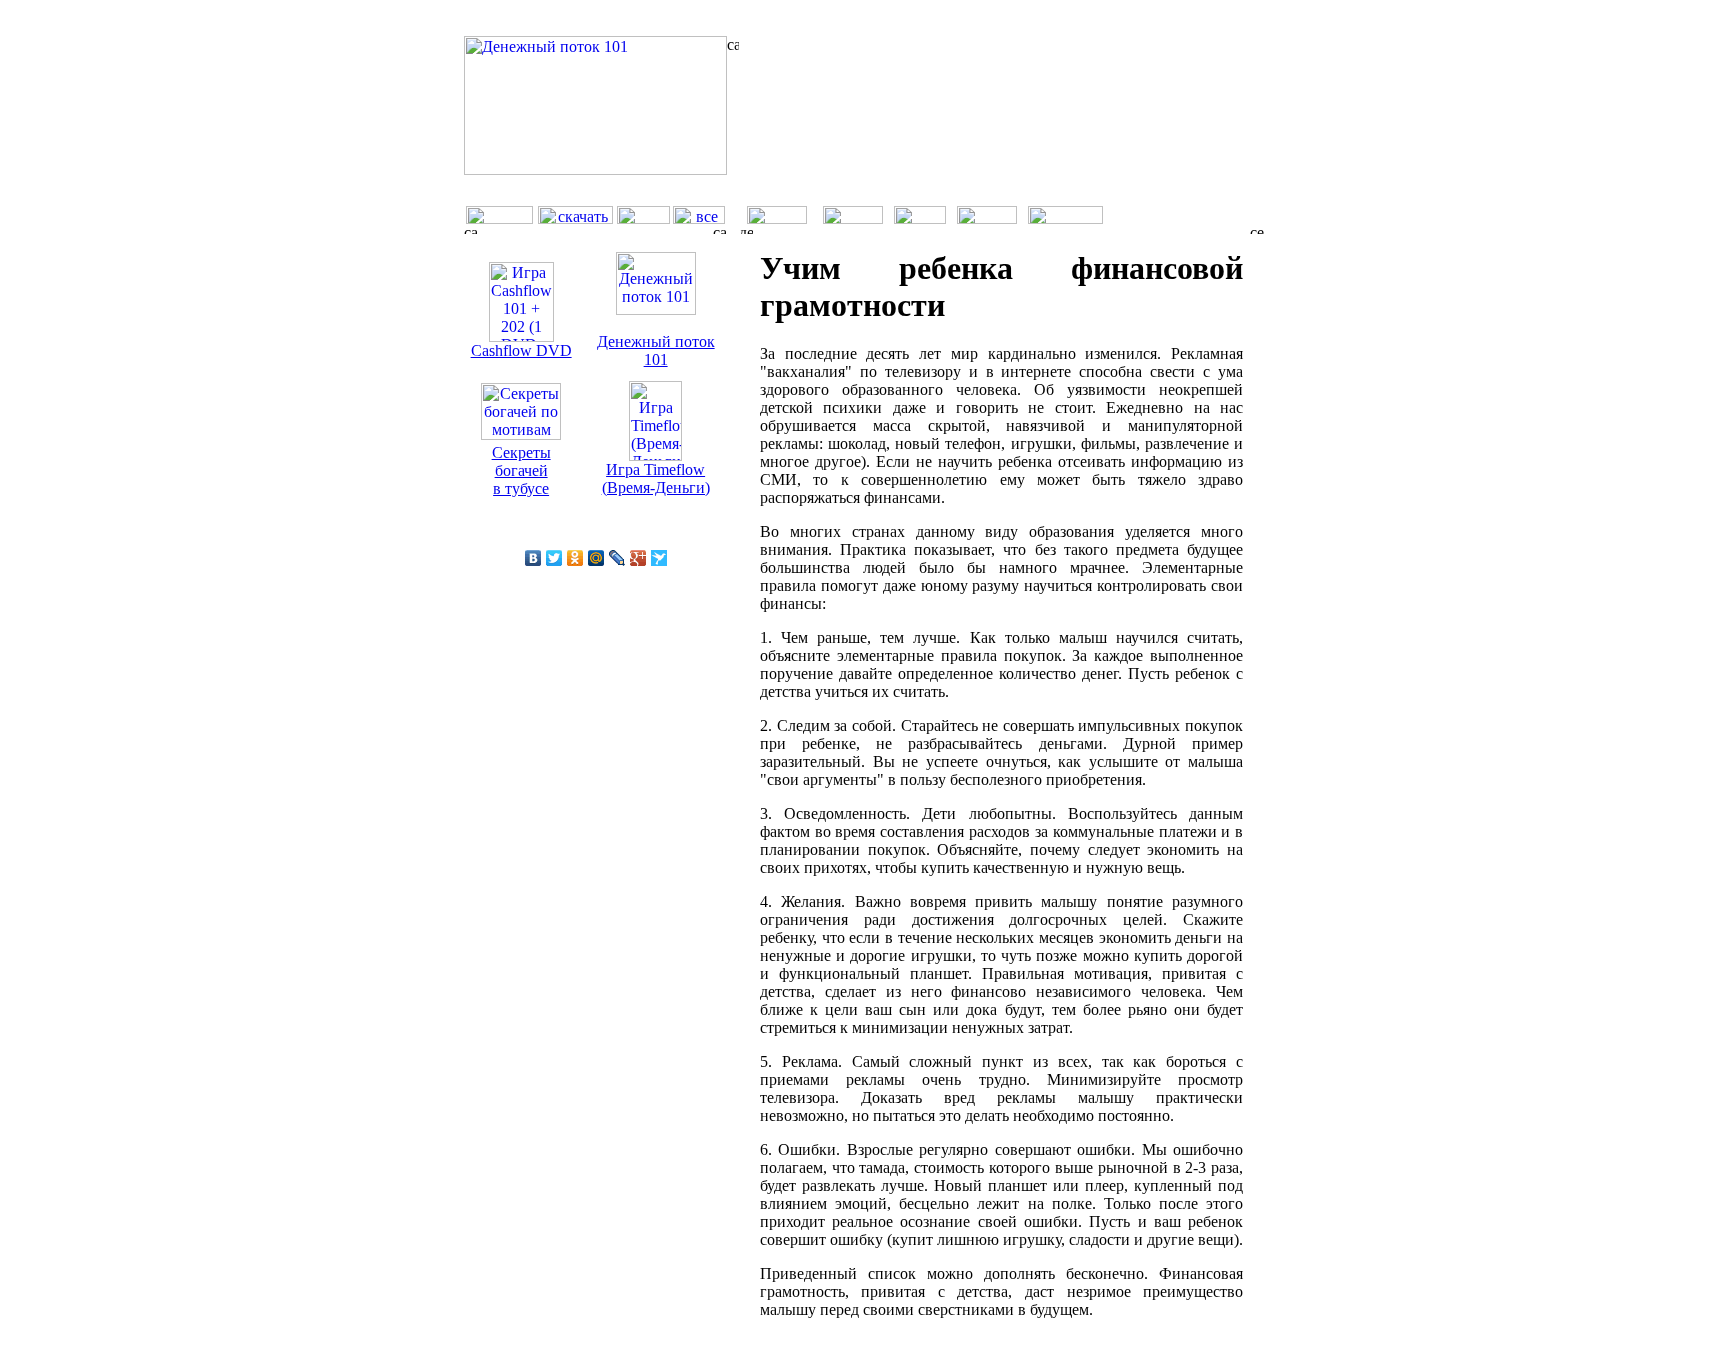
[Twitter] (554, 558)
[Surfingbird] (659, 558)
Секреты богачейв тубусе (521, 470)
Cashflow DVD (521, 350)
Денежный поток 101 (656, 350)
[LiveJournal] (617, 558)
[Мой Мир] (596, 558)
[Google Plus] (638, 558)
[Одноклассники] (575, 558)
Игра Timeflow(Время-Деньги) (656, 478)
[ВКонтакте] (533, 558)
